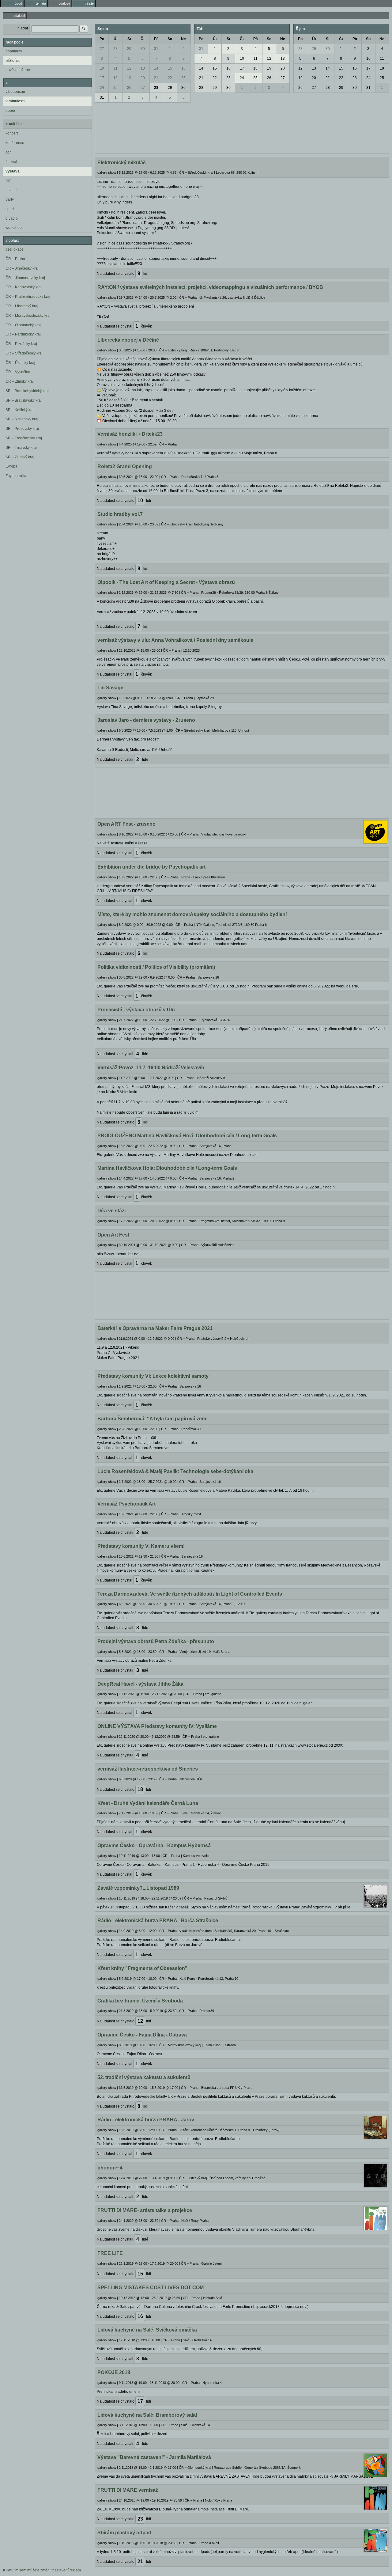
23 (183, 78)
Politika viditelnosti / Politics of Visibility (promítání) (156, 967)
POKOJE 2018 (114, 2372)
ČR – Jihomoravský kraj (25, 278)
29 (129, 49)
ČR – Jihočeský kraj (22, 268)
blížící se (13, 61)
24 (102, 88)
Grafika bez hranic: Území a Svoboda (140, 2001)
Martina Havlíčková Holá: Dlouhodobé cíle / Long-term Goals (167, 1168)
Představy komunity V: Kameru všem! (141, 1546)
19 (129, 78)
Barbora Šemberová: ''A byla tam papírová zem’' (153, 1419)
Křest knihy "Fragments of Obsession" (142, 1968)
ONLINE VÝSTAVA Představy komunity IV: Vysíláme (157, 1726)
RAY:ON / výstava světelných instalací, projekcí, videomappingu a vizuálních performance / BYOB (210, 287)
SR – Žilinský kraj (20, 457)
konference (15, 143)
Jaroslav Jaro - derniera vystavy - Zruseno (146, 720)
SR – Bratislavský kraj (24, 400)
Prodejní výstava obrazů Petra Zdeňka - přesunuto (156, 1641)
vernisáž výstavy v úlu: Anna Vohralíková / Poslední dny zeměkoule (175, 640)
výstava (13, 171)
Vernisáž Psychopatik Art (126, 1504)
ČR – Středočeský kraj (24, 353)
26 (129, 88)
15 (170, 68)
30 (143, 49)
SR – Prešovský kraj (22, 429)
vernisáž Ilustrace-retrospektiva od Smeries (148, 1769)
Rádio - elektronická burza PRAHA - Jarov (146, 2120)
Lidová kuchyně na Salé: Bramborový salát (147, 2415)
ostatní (11, 190)
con (9, 152)
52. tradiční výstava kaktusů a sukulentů (144, 2077)
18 (115, 78)
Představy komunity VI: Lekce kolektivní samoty (153, 1376)
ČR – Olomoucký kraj (23, 325)
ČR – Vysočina (18, 372)
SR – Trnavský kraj (21, 448)
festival (11, 162)
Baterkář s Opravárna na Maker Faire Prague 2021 (155, 1328)
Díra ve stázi (111, 1211)
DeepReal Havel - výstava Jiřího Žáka (140, 1684)
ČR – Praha (15, 259)
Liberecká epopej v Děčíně (128, 340)
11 (116, 68)
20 (143, 78)
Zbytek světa (16, 476)
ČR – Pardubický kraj (23, 334)
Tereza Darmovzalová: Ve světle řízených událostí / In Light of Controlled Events (190, 1594)
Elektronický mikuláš (122, 163)
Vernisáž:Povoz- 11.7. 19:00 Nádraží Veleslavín (151, 1068)
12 (129, 68)
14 (156, 68)
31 (156, 49)
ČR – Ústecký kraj (20, 363)
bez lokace (15, 249)
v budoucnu (15, 92)
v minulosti (15, 101)
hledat (23, 28)
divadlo (12, 218)
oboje (10, 111)
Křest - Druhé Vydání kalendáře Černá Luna (148, 1803)
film (8, 180)
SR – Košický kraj (20, 410)
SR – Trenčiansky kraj (24, 438)
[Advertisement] (242, 129)
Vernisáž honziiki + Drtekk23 (130, 434)
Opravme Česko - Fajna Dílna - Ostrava (142, 2035)
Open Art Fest (113, 1235)
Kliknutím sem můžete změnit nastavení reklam (42, 2570)
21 (156, 78)
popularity (14, 51)
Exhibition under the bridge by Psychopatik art (151, 867)
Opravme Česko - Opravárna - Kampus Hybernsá (154, 1845)
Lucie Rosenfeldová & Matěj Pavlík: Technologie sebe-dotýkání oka (175, 1471)
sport (10, 209)
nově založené (18, 70)
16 (183, 68)
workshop (14, 228)
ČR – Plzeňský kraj (21, 344)
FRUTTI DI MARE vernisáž (128, 2490)
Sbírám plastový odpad (124, 2533)
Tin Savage (110, 688)
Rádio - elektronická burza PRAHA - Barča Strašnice (158, 1921)
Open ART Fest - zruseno (126, 824)
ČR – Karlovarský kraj (24, 287)
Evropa (11, 466)
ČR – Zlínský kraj (20, 381)
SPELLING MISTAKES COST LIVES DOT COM (151, 2288)
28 (115, 49)
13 (143, 68)
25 (115, 88)
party (10, 199)
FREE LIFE (110, 2253)
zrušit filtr (14, 124)
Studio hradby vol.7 (120, 514)
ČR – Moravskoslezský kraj (28, 316)
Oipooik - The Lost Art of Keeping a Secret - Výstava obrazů (166, 582)
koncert (12, 133)
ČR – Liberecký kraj (22, 306)
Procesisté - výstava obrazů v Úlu (136, 1010)
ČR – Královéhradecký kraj (28, 297)
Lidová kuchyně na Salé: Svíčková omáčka (147, 2330)
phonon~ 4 (110, 2168)
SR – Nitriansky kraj (22, 419)
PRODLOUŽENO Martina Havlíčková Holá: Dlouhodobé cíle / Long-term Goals (187, 1136)
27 (102, 49)
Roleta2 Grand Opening (125, 466)
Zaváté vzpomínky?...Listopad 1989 (138, 1888)
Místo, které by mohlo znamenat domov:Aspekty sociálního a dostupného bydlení (192, 914)
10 (102, 68)
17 (102, 78)
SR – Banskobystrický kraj (27, 391)
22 (170, 78)
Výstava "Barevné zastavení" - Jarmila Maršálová (154, 2457)
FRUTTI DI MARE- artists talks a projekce (145, 2210)
